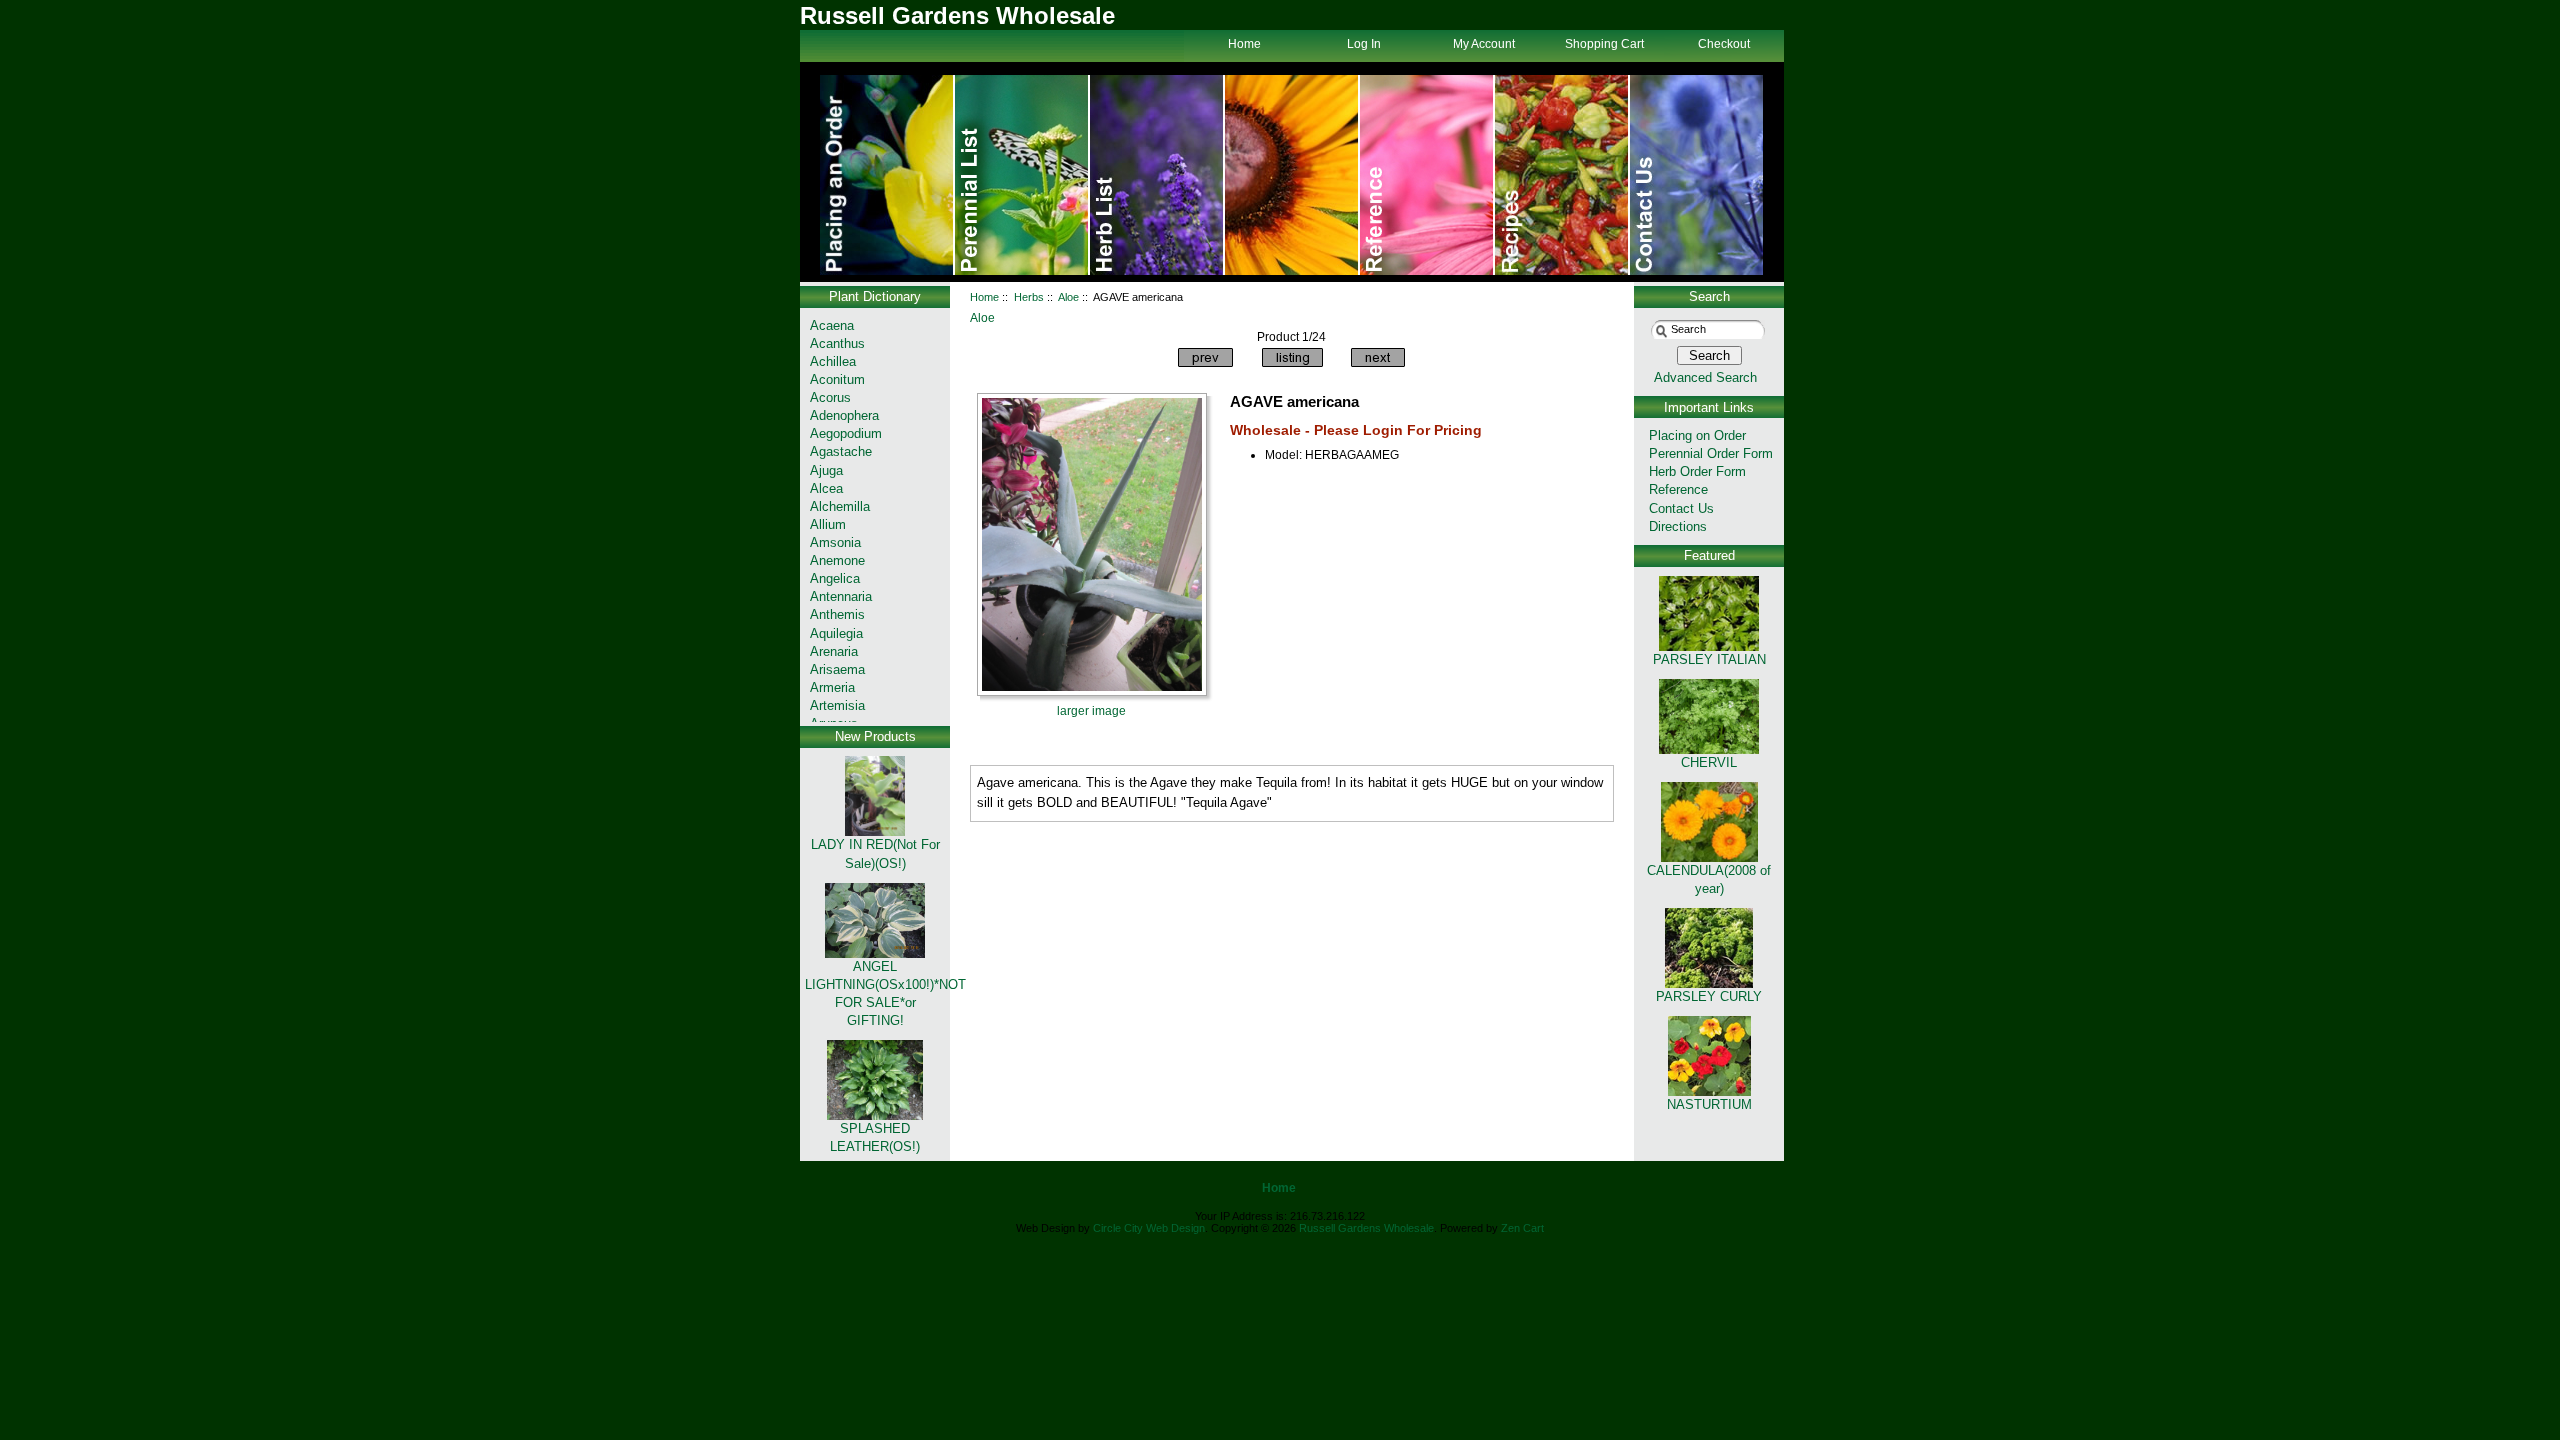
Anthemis (837, 614)
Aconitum (837, 379)
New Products (875, 736)
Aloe (1068, 297)
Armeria (832, 687)
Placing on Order (1697, 435)
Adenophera (844, 415)
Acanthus (837, 343)
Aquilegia (836, 633)
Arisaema (837, 669)
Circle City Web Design (1149, 1228)
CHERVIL (1709, 762)
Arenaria (834, 651)
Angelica (835, 578)
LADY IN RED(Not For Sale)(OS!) (875, 853)
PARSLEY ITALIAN (1709, 659)
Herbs (1029, 297)
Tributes (1022, 175)
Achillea (833, 361)
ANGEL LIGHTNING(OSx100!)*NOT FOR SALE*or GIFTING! (885, 993)
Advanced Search (1705, 377)
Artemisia (837, 705)
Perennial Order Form (1711, 453)
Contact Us (1696, 175)
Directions (1678, 526)
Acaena (832, 325)
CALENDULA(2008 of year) (1709, 879)
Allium (828, 524)
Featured (1709, 555)
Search (1709, 296)
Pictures (1427, 175)
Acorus (830, 397)
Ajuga (826, 470)
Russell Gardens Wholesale (1366, 1228)
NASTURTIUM (1709, 1104)
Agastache (841, 451)
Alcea (826, 488)
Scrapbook (1562, 175)
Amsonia (835, 542)
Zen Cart (1522, 1228)
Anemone (837, 560)
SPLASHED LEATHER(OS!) (875, 1137)
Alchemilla (840, 506)
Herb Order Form (1697, 471)
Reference (1678, 489)
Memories (1157, 175)
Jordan (1292, 175)
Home (887, 175)
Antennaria (841, 596)
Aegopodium (846, 433)
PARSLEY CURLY (1709, 996)
